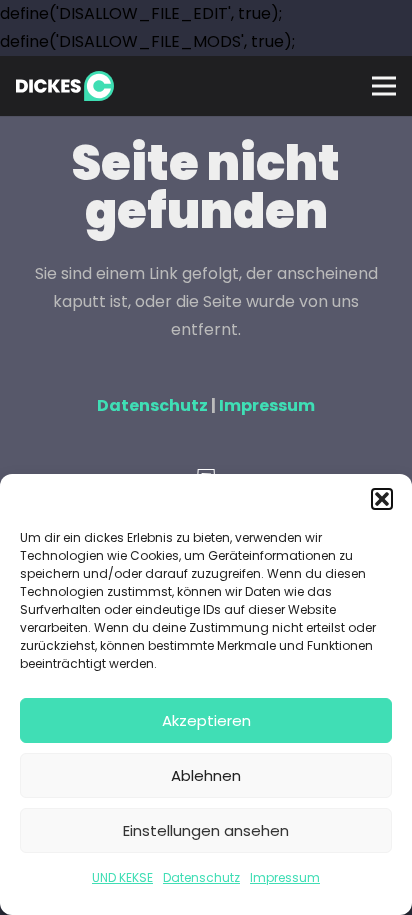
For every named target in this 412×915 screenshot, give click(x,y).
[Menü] (384, 86)
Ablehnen (206, 775)
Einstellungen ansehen (206, 830)
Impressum (285, 877)
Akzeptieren (206, 720)
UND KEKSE (122, 877)
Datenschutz (201, 877)
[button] (382, 499)
